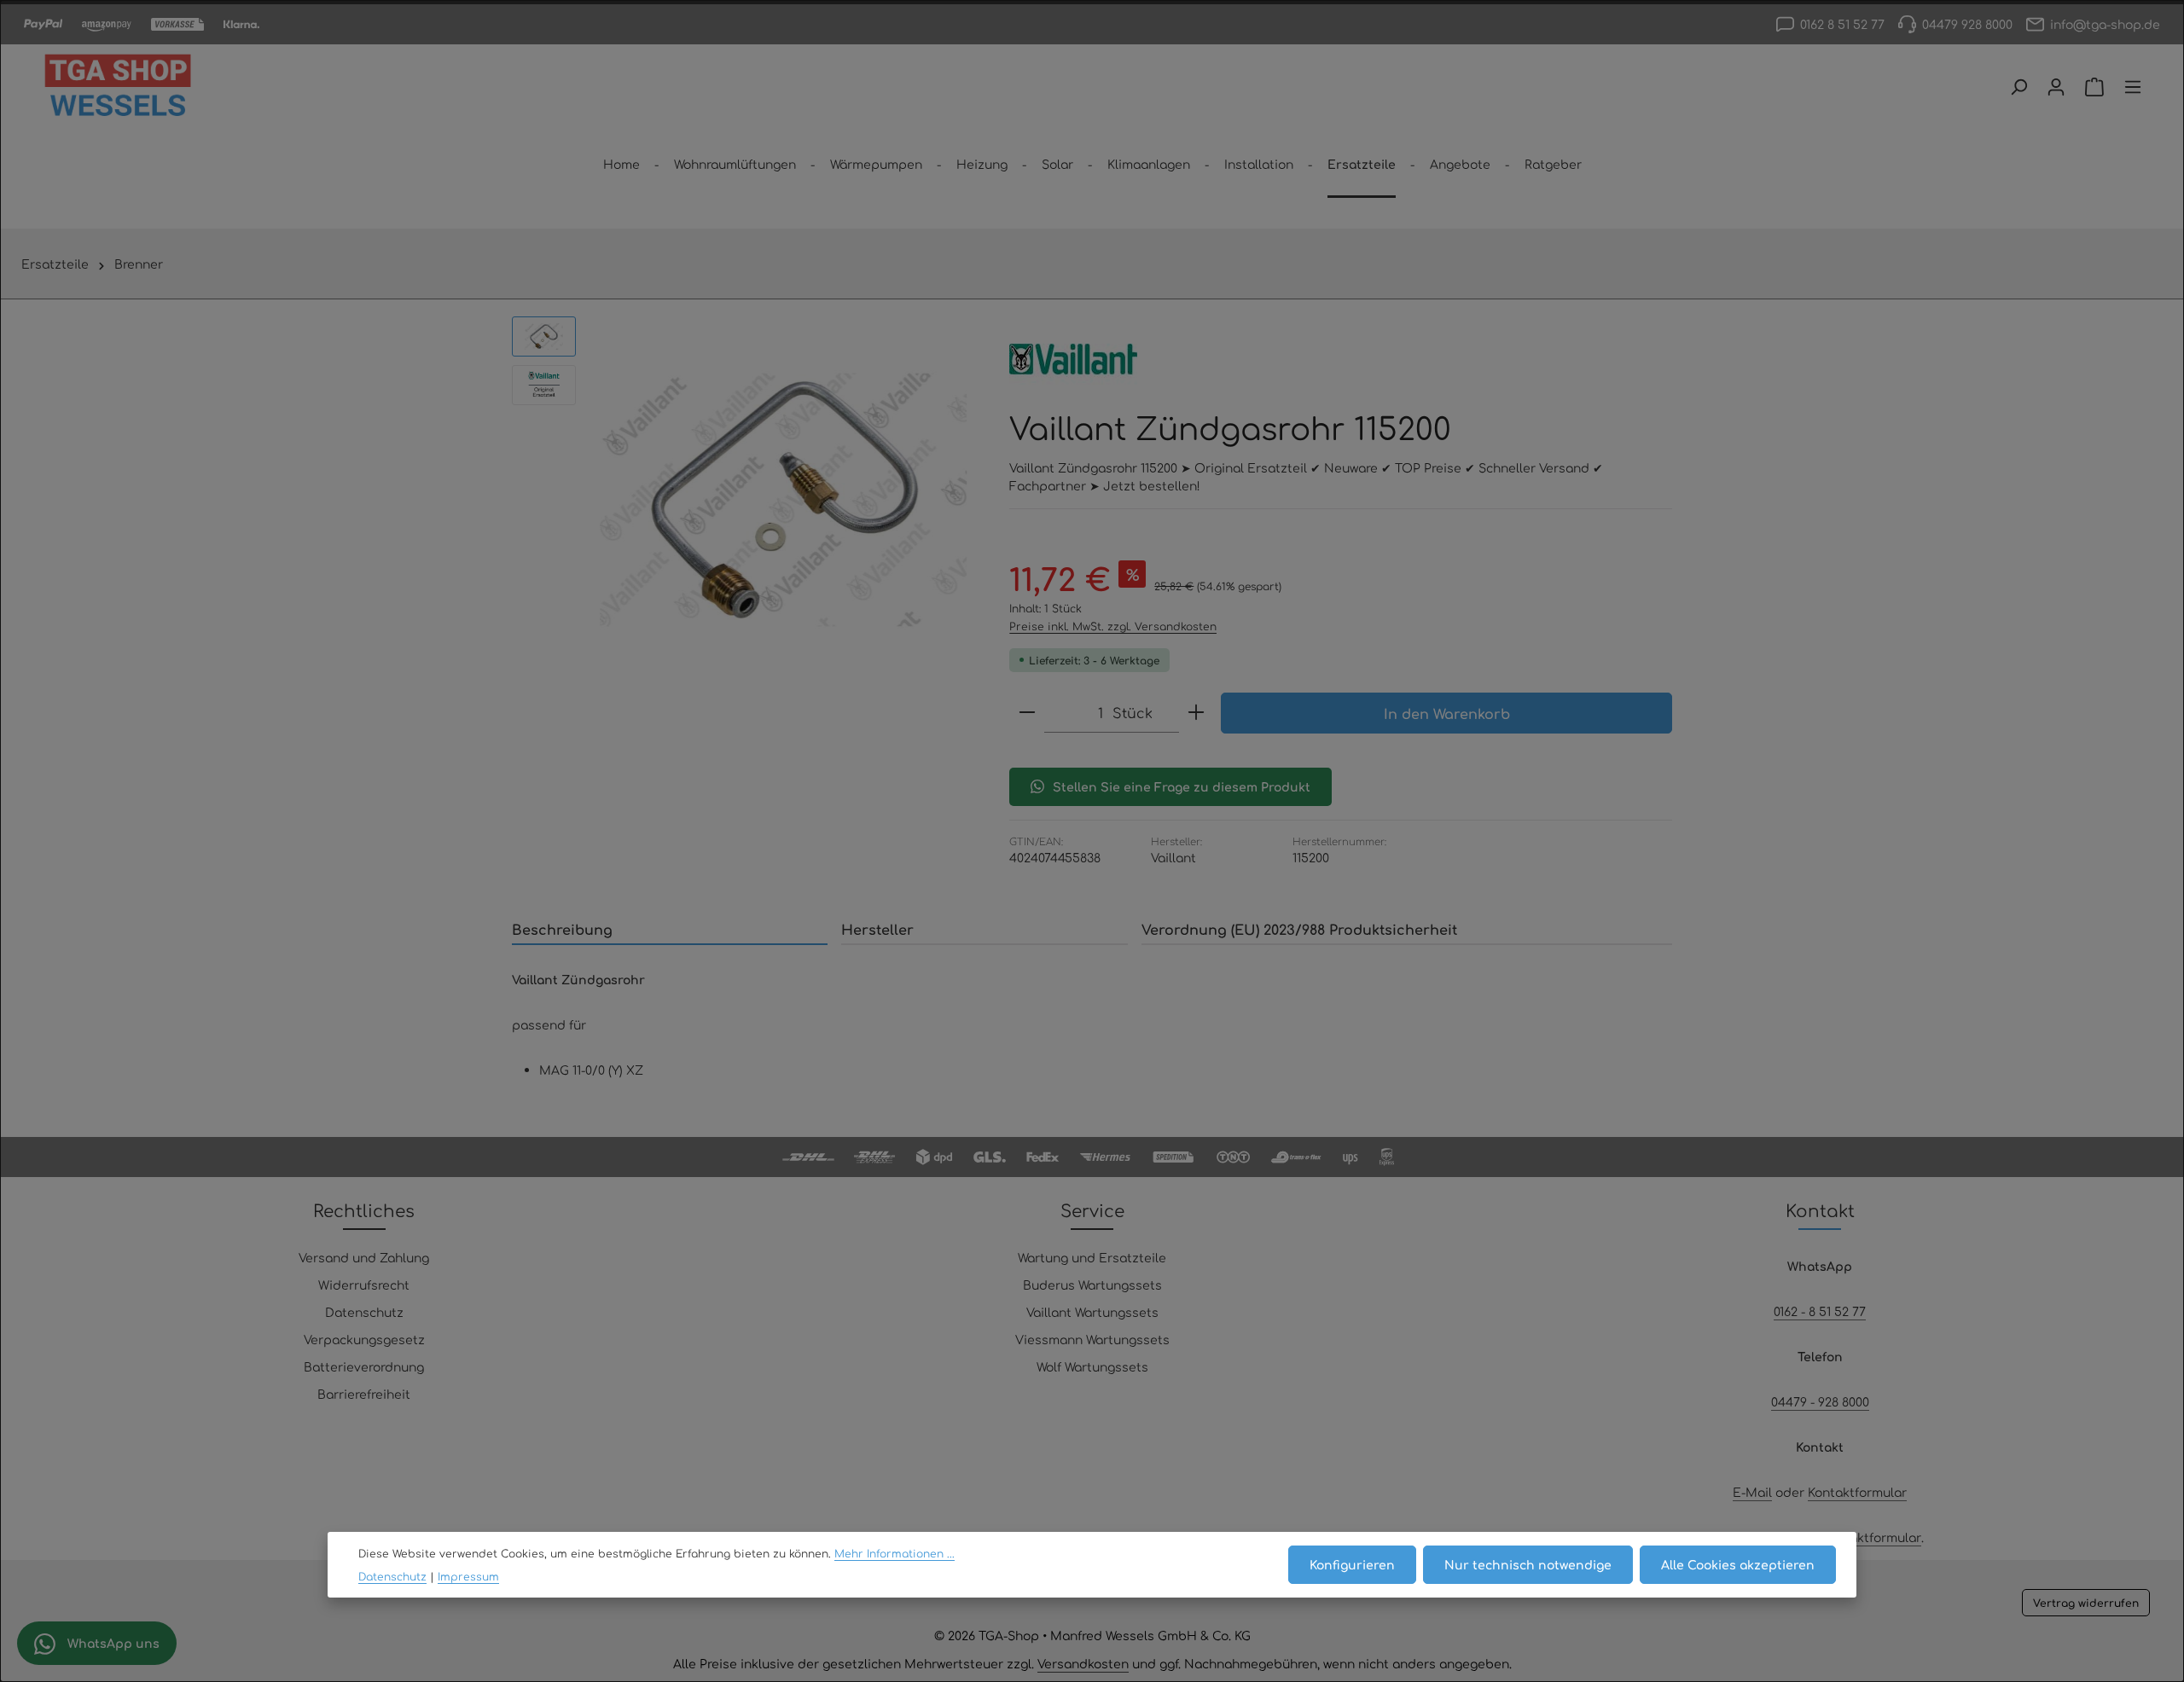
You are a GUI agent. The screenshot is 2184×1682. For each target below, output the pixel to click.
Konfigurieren (1352, 1564)
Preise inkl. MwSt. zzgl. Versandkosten (1113, 626)
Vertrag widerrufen (2086, 1603)
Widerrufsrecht (364, 1285)
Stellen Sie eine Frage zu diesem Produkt (1182, 786)
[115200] (784, 500)
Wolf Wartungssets (1092, 1366)
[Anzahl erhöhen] (1196, 713)
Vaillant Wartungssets (1092, 1312)
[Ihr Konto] (2056, 87)
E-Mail (1752, 1492)
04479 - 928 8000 (1820, 1401)
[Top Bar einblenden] (2133, 87)
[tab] (670, 930)
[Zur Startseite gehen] (118, 87)
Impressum (468, 1576)
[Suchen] (2018, 87)
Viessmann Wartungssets (1092, 1339)
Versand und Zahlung (364, 1257)
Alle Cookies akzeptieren (1738, 1564)
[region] (743, 500)
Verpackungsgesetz (364, 1339)
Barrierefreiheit (364, 1394)
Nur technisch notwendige (1528, 1564)
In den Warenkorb (1447, 713)
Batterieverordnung (364, 1366)
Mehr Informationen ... (895, 1554)
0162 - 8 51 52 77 (1820, 1311)
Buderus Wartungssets (1092, 1285)
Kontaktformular (1857, 1492)
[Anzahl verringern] (1027, 713)
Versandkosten (1083, 1663)
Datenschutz (364, 1312)
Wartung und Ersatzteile (1092, 1257)
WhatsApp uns (112, 1643)
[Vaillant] (1073, 359)
